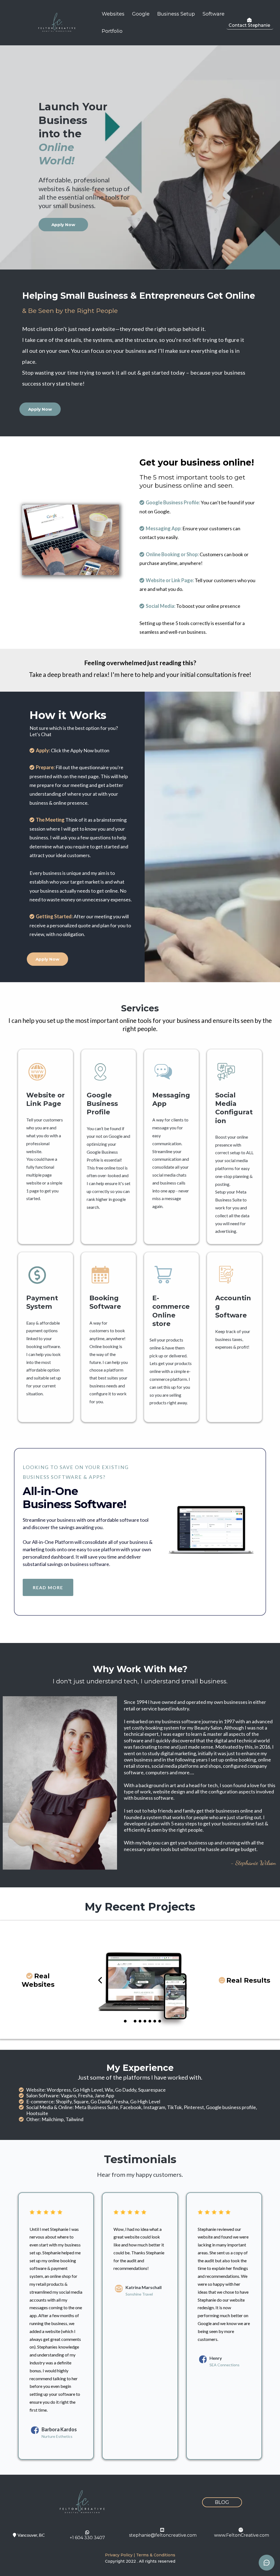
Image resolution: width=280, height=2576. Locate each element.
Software (214, 14)
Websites (113, 14)
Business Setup (176, 14)
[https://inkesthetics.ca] (142, 1980)
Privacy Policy (119, 2555)
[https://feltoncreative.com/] (82, 2502)
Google (141, 14)
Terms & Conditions (156, 2555)
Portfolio (112, 31)
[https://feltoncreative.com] (57, 23)
